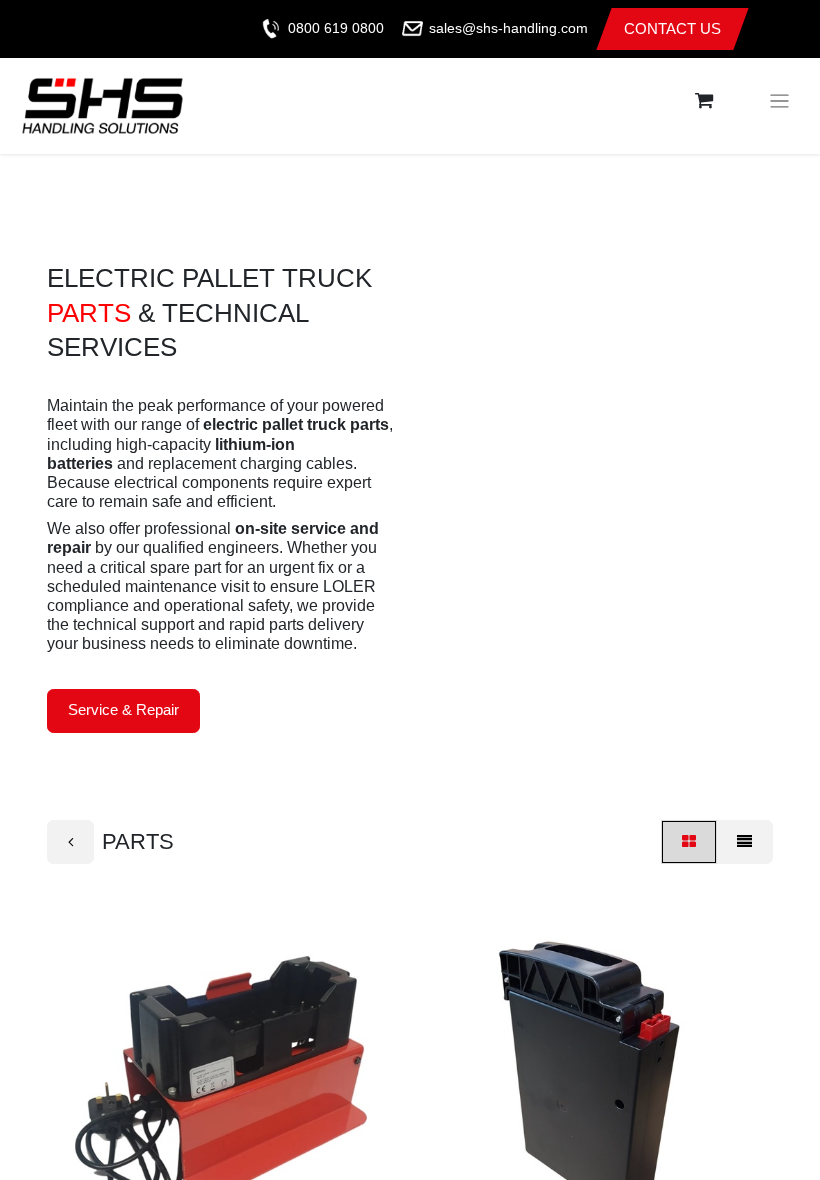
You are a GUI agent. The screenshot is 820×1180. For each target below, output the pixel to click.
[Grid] (689, 842)
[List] (744, 842)
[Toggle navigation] (779, 101)
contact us (672, 28)
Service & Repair (123, 709)
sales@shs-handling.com (508, 28)
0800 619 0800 (336, 28)
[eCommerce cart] (704, 101)
